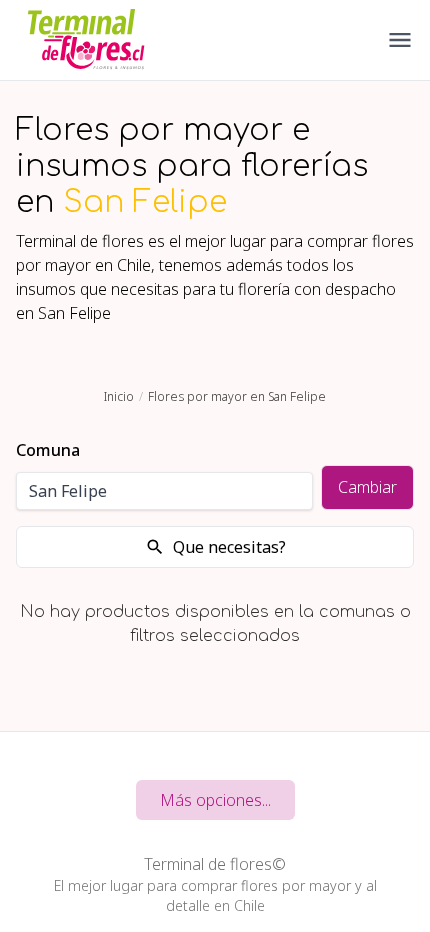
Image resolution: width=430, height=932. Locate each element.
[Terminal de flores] (86, 40)
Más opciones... (215, 800)
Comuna (48, 450)
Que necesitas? (229, 547)
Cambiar (367, 487)
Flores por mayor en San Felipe (237, 396)
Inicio (119, 396)
